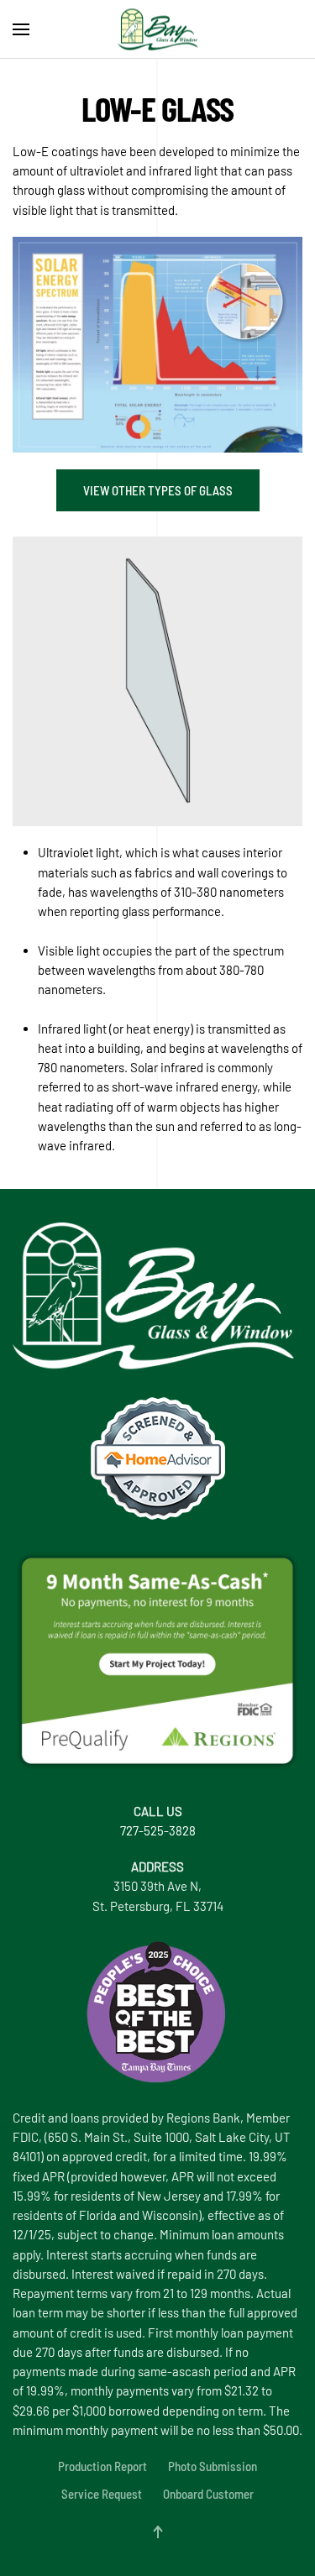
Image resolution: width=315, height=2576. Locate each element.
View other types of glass (158, 490)
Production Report (102, 2466)
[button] (21, 29)
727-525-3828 (158, 1830)
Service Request (102, 2494)
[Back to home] (158, 29)
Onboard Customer (208, 2494)
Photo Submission (213, 2466)
